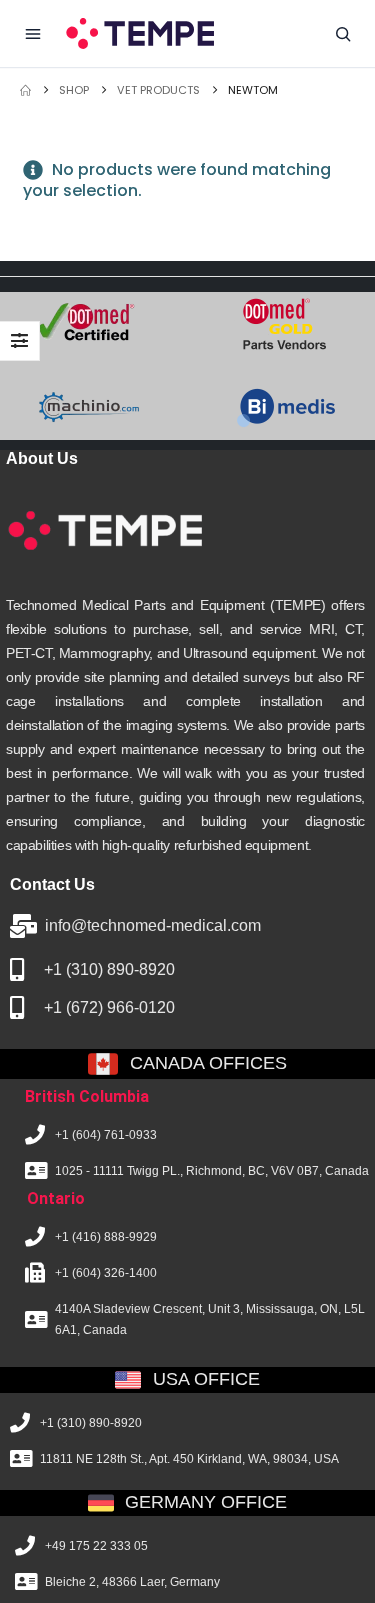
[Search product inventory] (343, 34)
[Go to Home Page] (25, 90)
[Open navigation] (33, 34)
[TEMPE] (139, 33)
